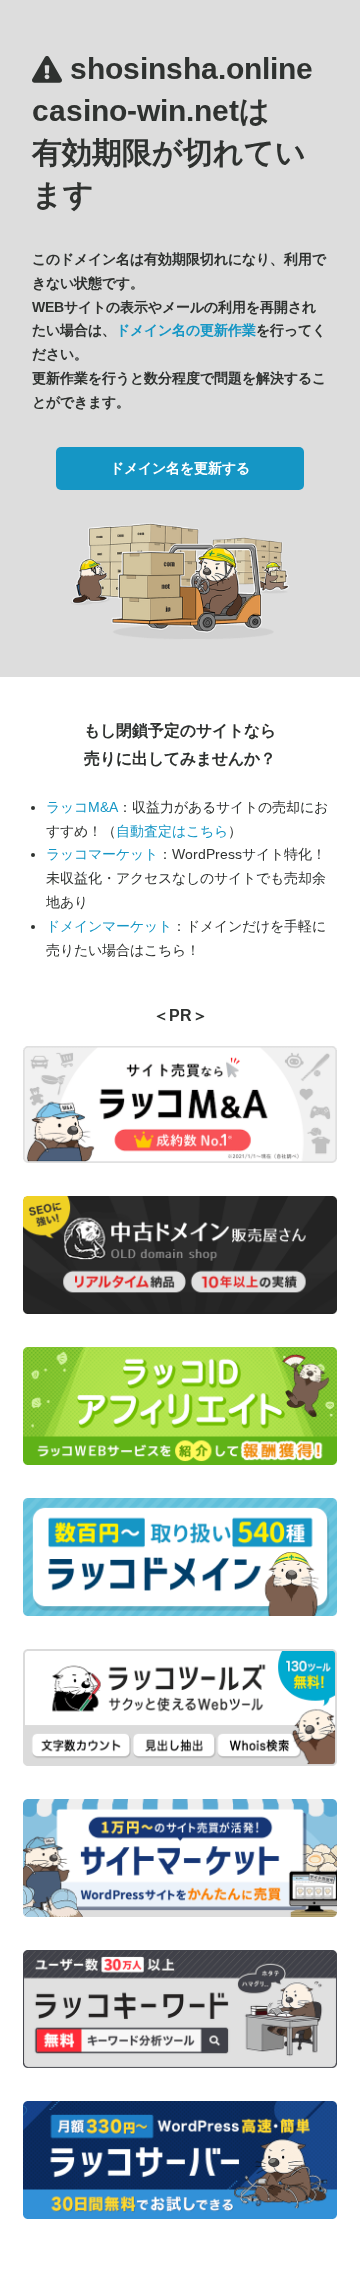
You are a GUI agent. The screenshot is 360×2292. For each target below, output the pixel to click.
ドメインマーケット (109, 926)
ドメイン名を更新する (180, 468)
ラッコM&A (82, 807)
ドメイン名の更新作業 (186, 330)
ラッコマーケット (102, 854)
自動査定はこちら (172, 831)
